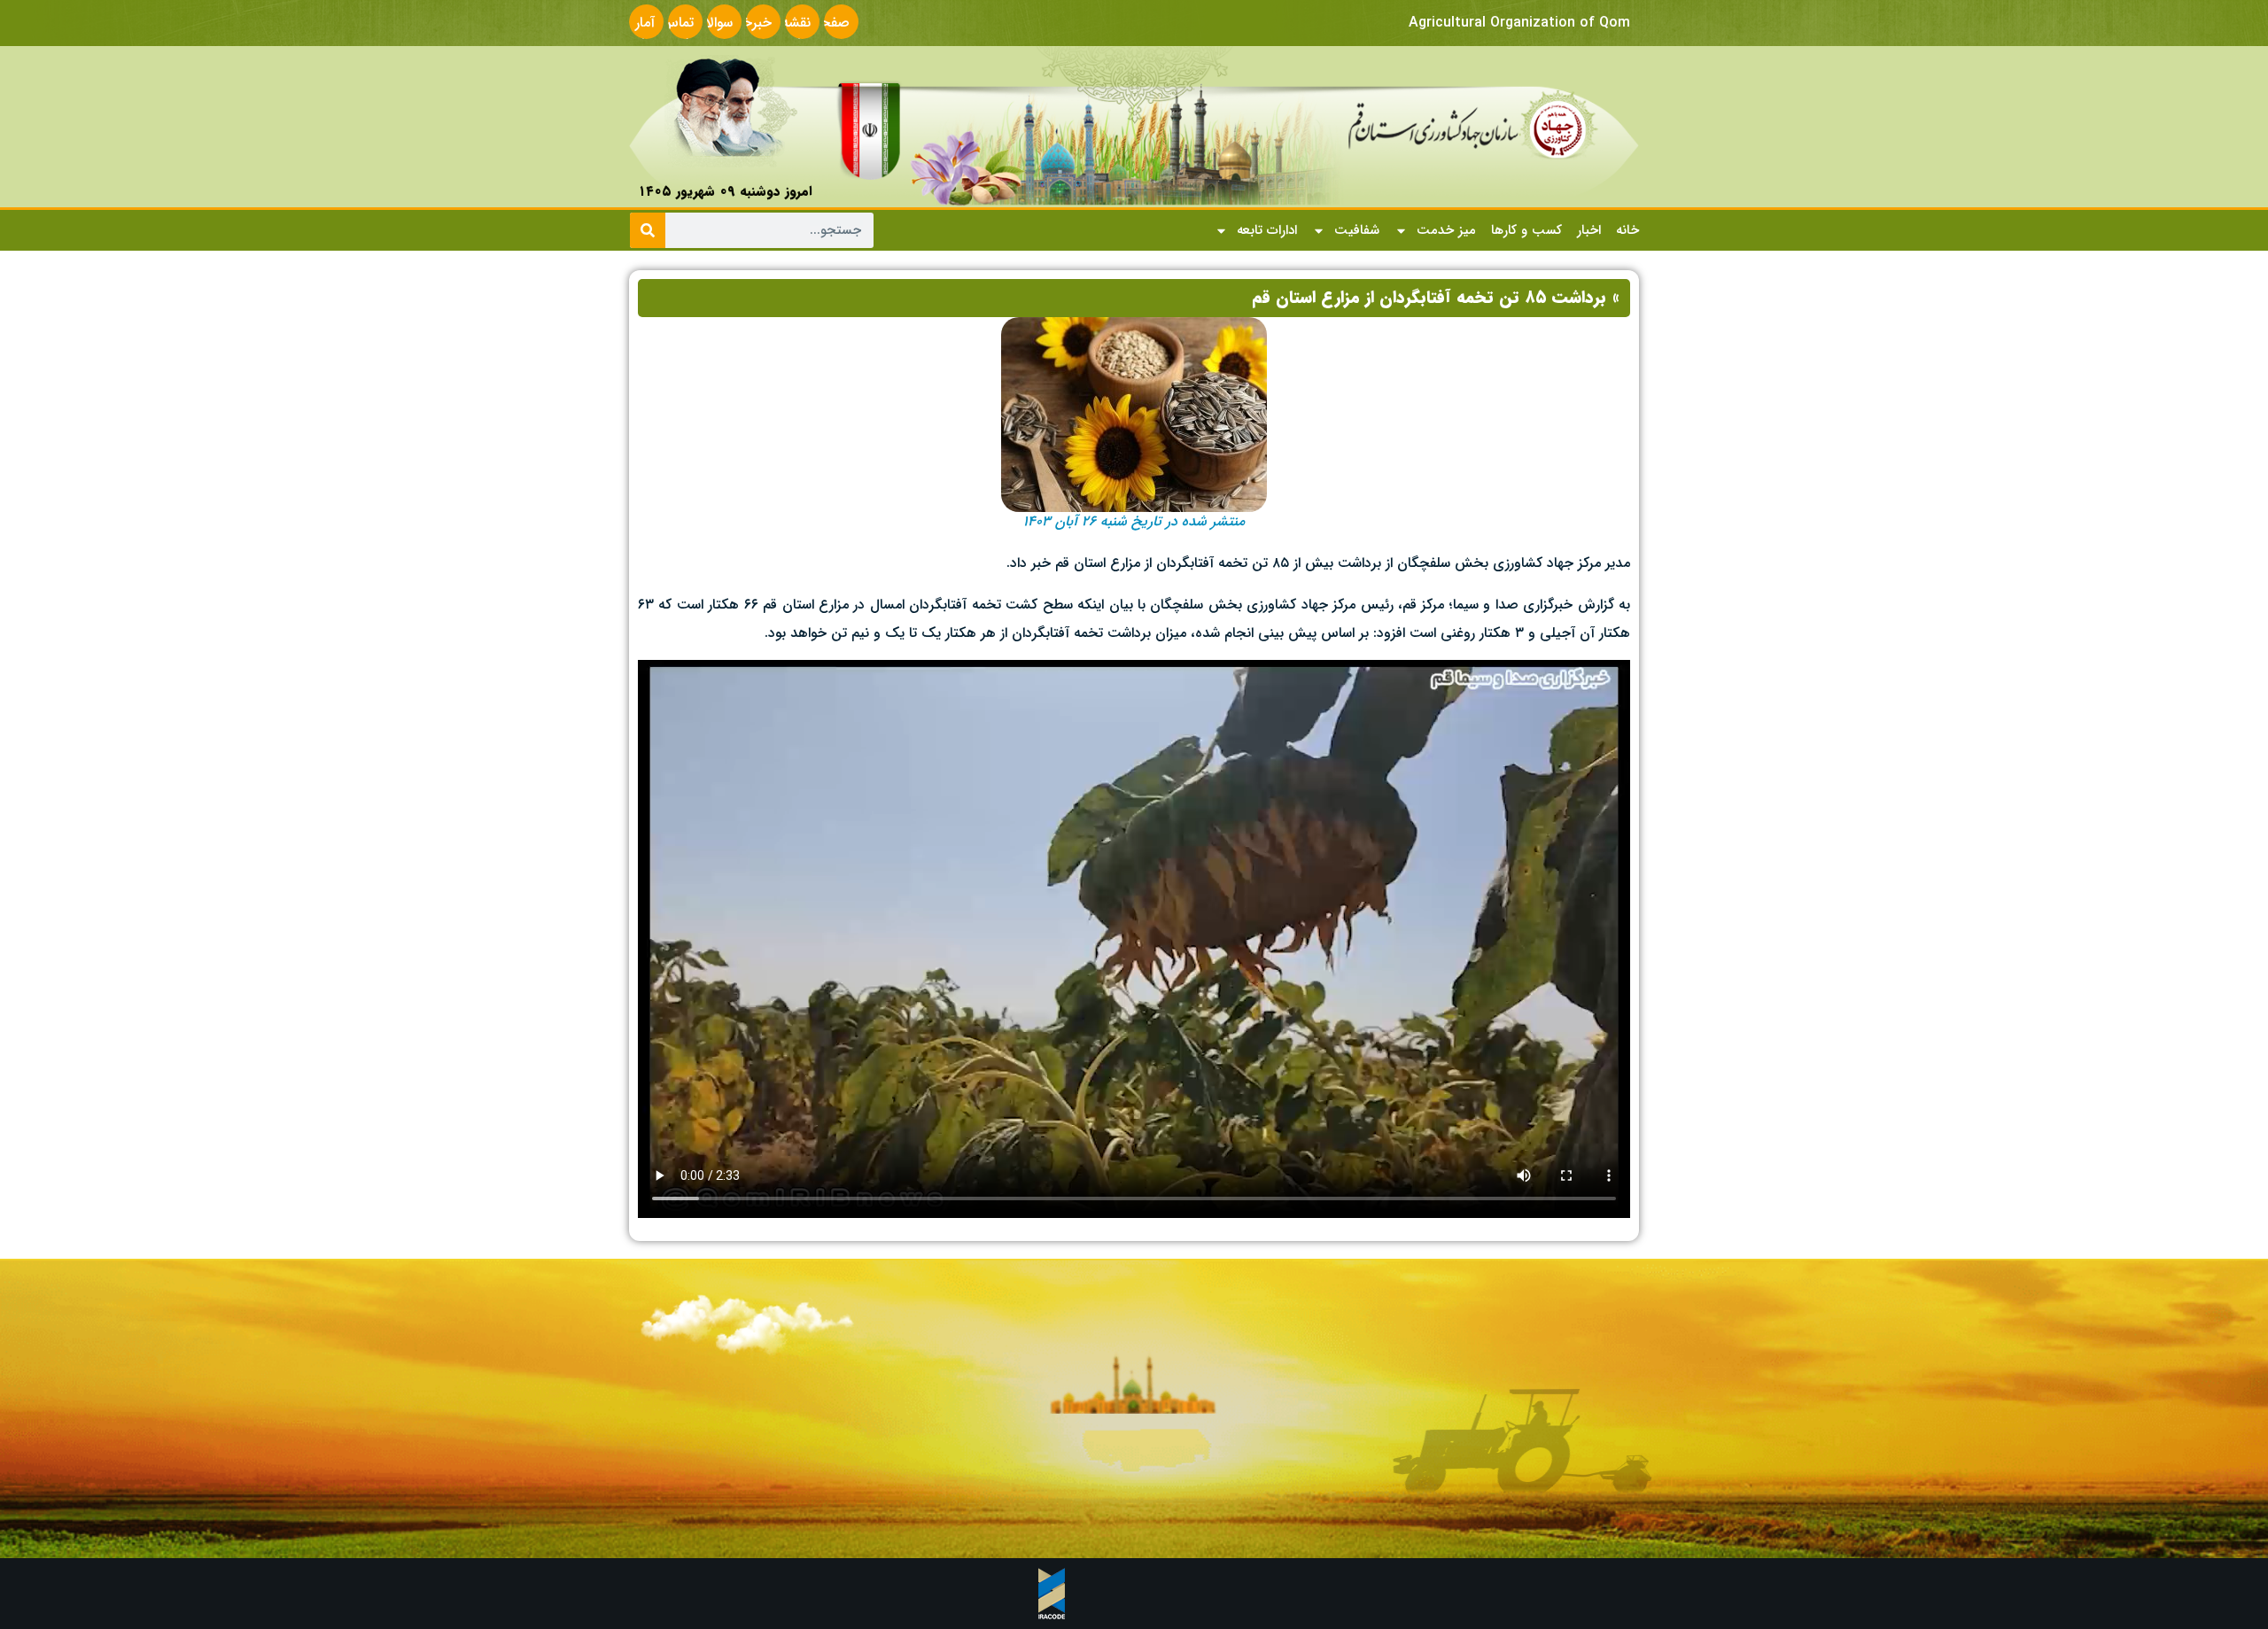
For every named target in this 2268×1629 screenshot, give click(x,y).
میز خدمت (1446, 230)
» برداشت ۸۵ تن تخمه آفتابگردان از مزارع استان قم (1436, 298)
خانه (1627, 230)
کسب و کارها (1526, 230)
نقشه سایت (795, 33)
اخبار (1589, 230)
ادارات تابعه (1267, 230)
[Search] (648, 230)
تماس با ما (677, 33)
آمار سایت (639, 33)
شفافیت (1357, 230)
